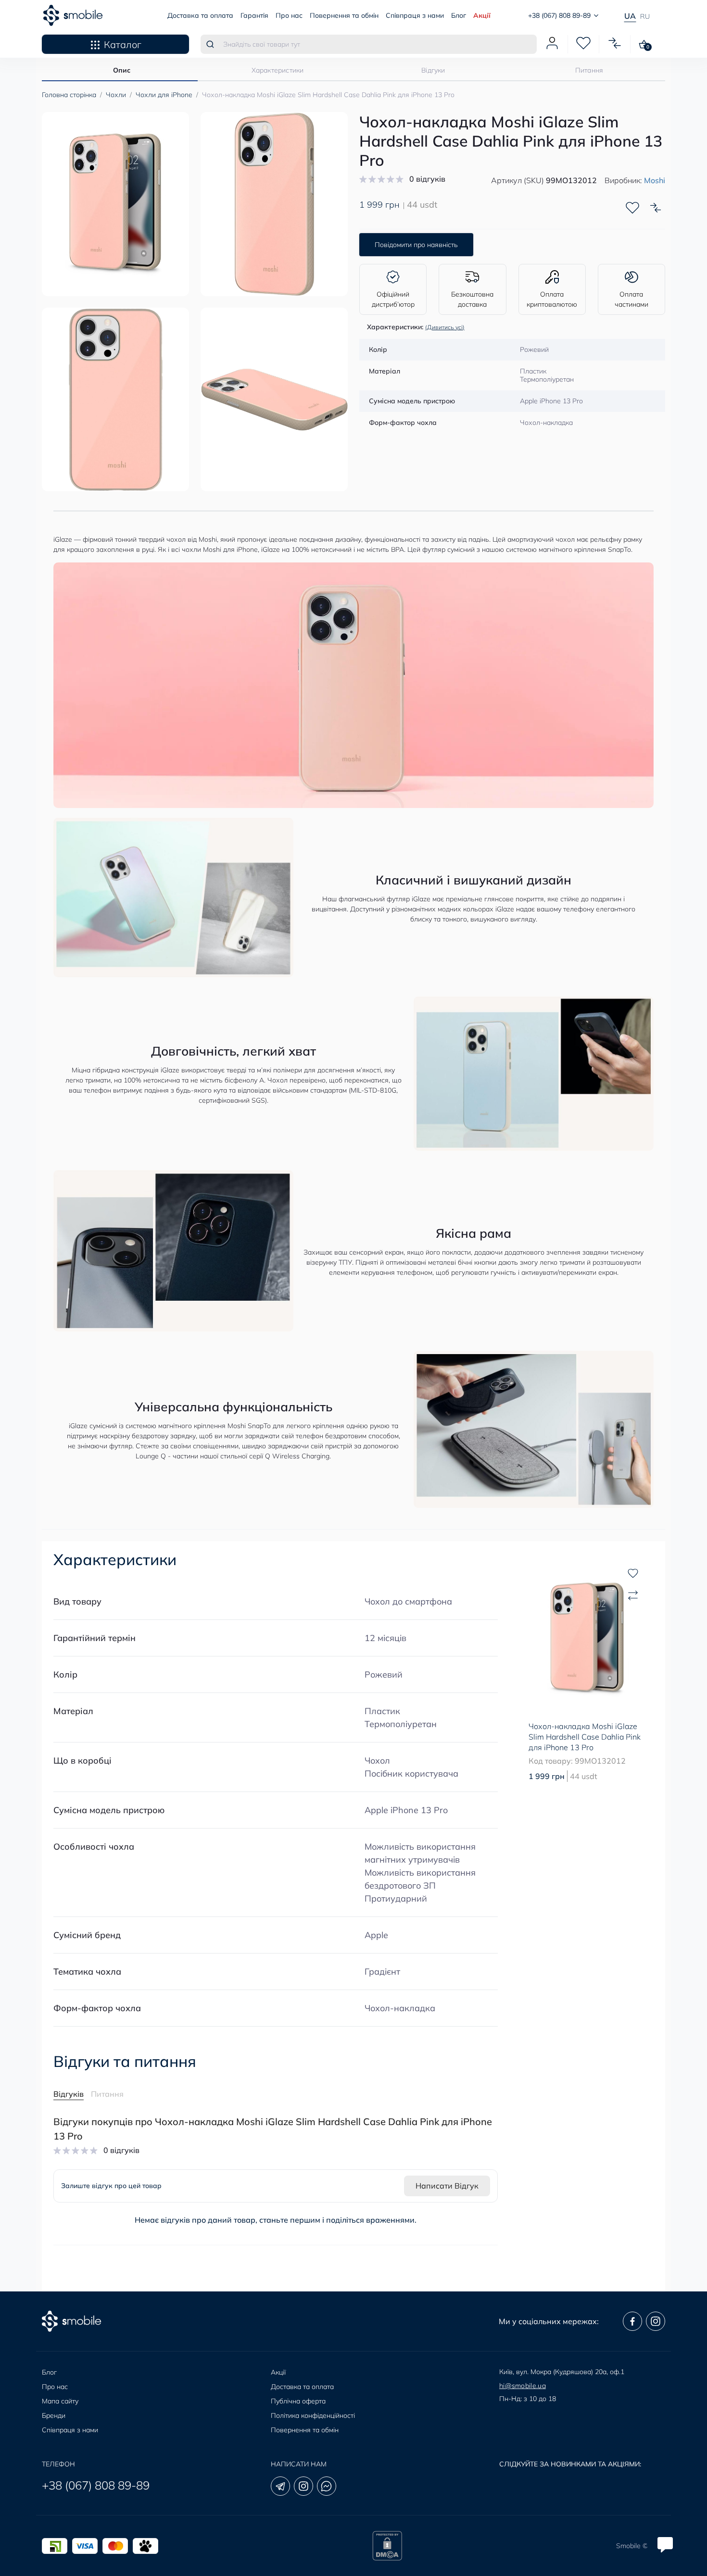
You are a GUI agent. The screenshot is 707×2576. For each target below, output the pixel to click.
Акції (482, 15)
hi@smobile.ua (523, 2386)
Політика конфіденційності (313, 2415)
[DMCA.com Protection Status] (387, 2546)
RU (645, 16)
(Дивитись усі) (445, 327)
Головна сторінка (69, 95)
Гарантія (254, 15)
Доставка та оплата (200, 15)
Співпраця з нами (415, 15)
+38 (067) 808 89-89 (96, 2485)
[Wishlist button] (632, 208)
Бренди (54, 2415)
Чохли (116, 95)
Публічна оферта (298, 2401)
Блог (459, 15)
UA (630, 16)
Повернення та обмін (344, 15)
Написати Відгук (447, 2186)
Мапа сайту (60, 2401)
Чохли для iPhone (164, 95)
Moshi (655, 180)
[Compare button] (656, 208)
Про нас (289, 15)
